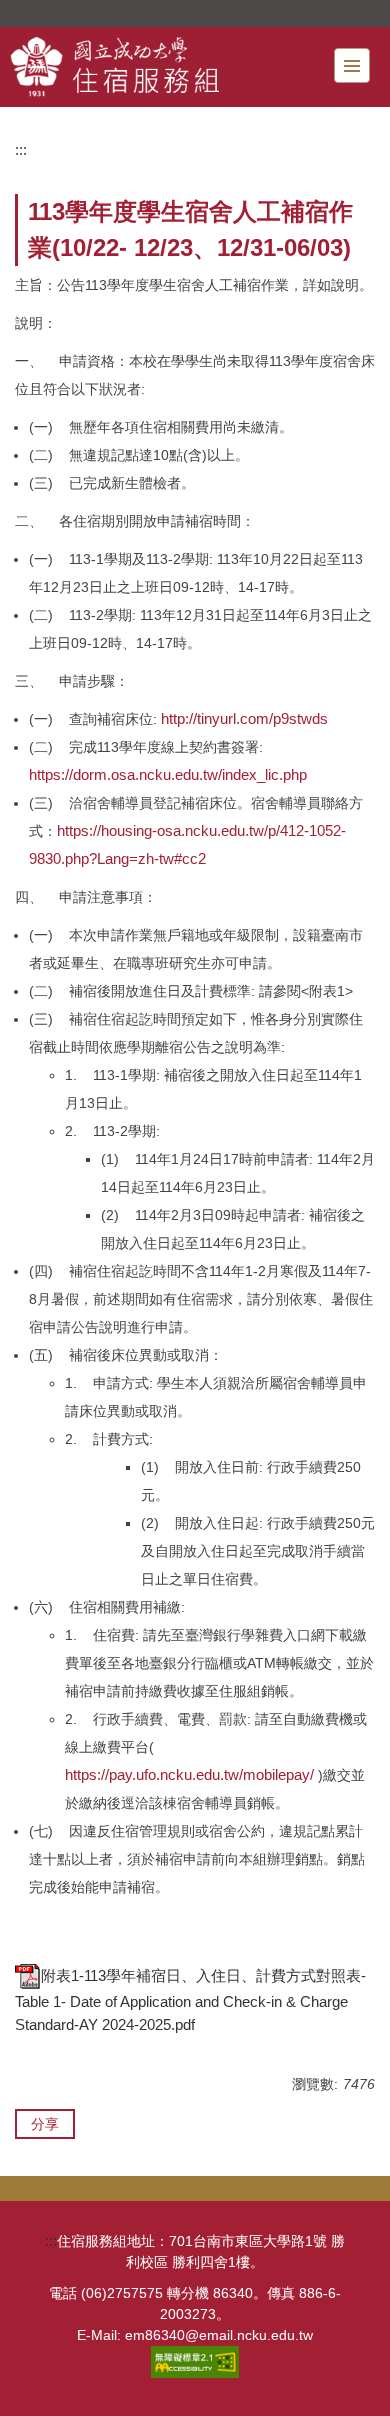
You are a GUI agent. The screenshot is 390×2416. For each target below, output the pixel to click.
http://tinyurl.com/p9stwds (244, 718)
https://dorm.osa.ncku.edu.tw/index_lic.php (168, 774)
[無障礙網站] (195, 2360)
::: (21, 149)
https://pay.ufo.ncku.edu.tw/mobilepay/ (189, 1774)
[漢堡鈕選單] (352, 65)
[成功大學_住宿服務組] (161, 67)
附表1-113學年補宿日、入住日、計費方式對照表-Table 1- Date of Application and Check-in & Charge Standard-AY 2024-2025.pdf (190, 2000)
